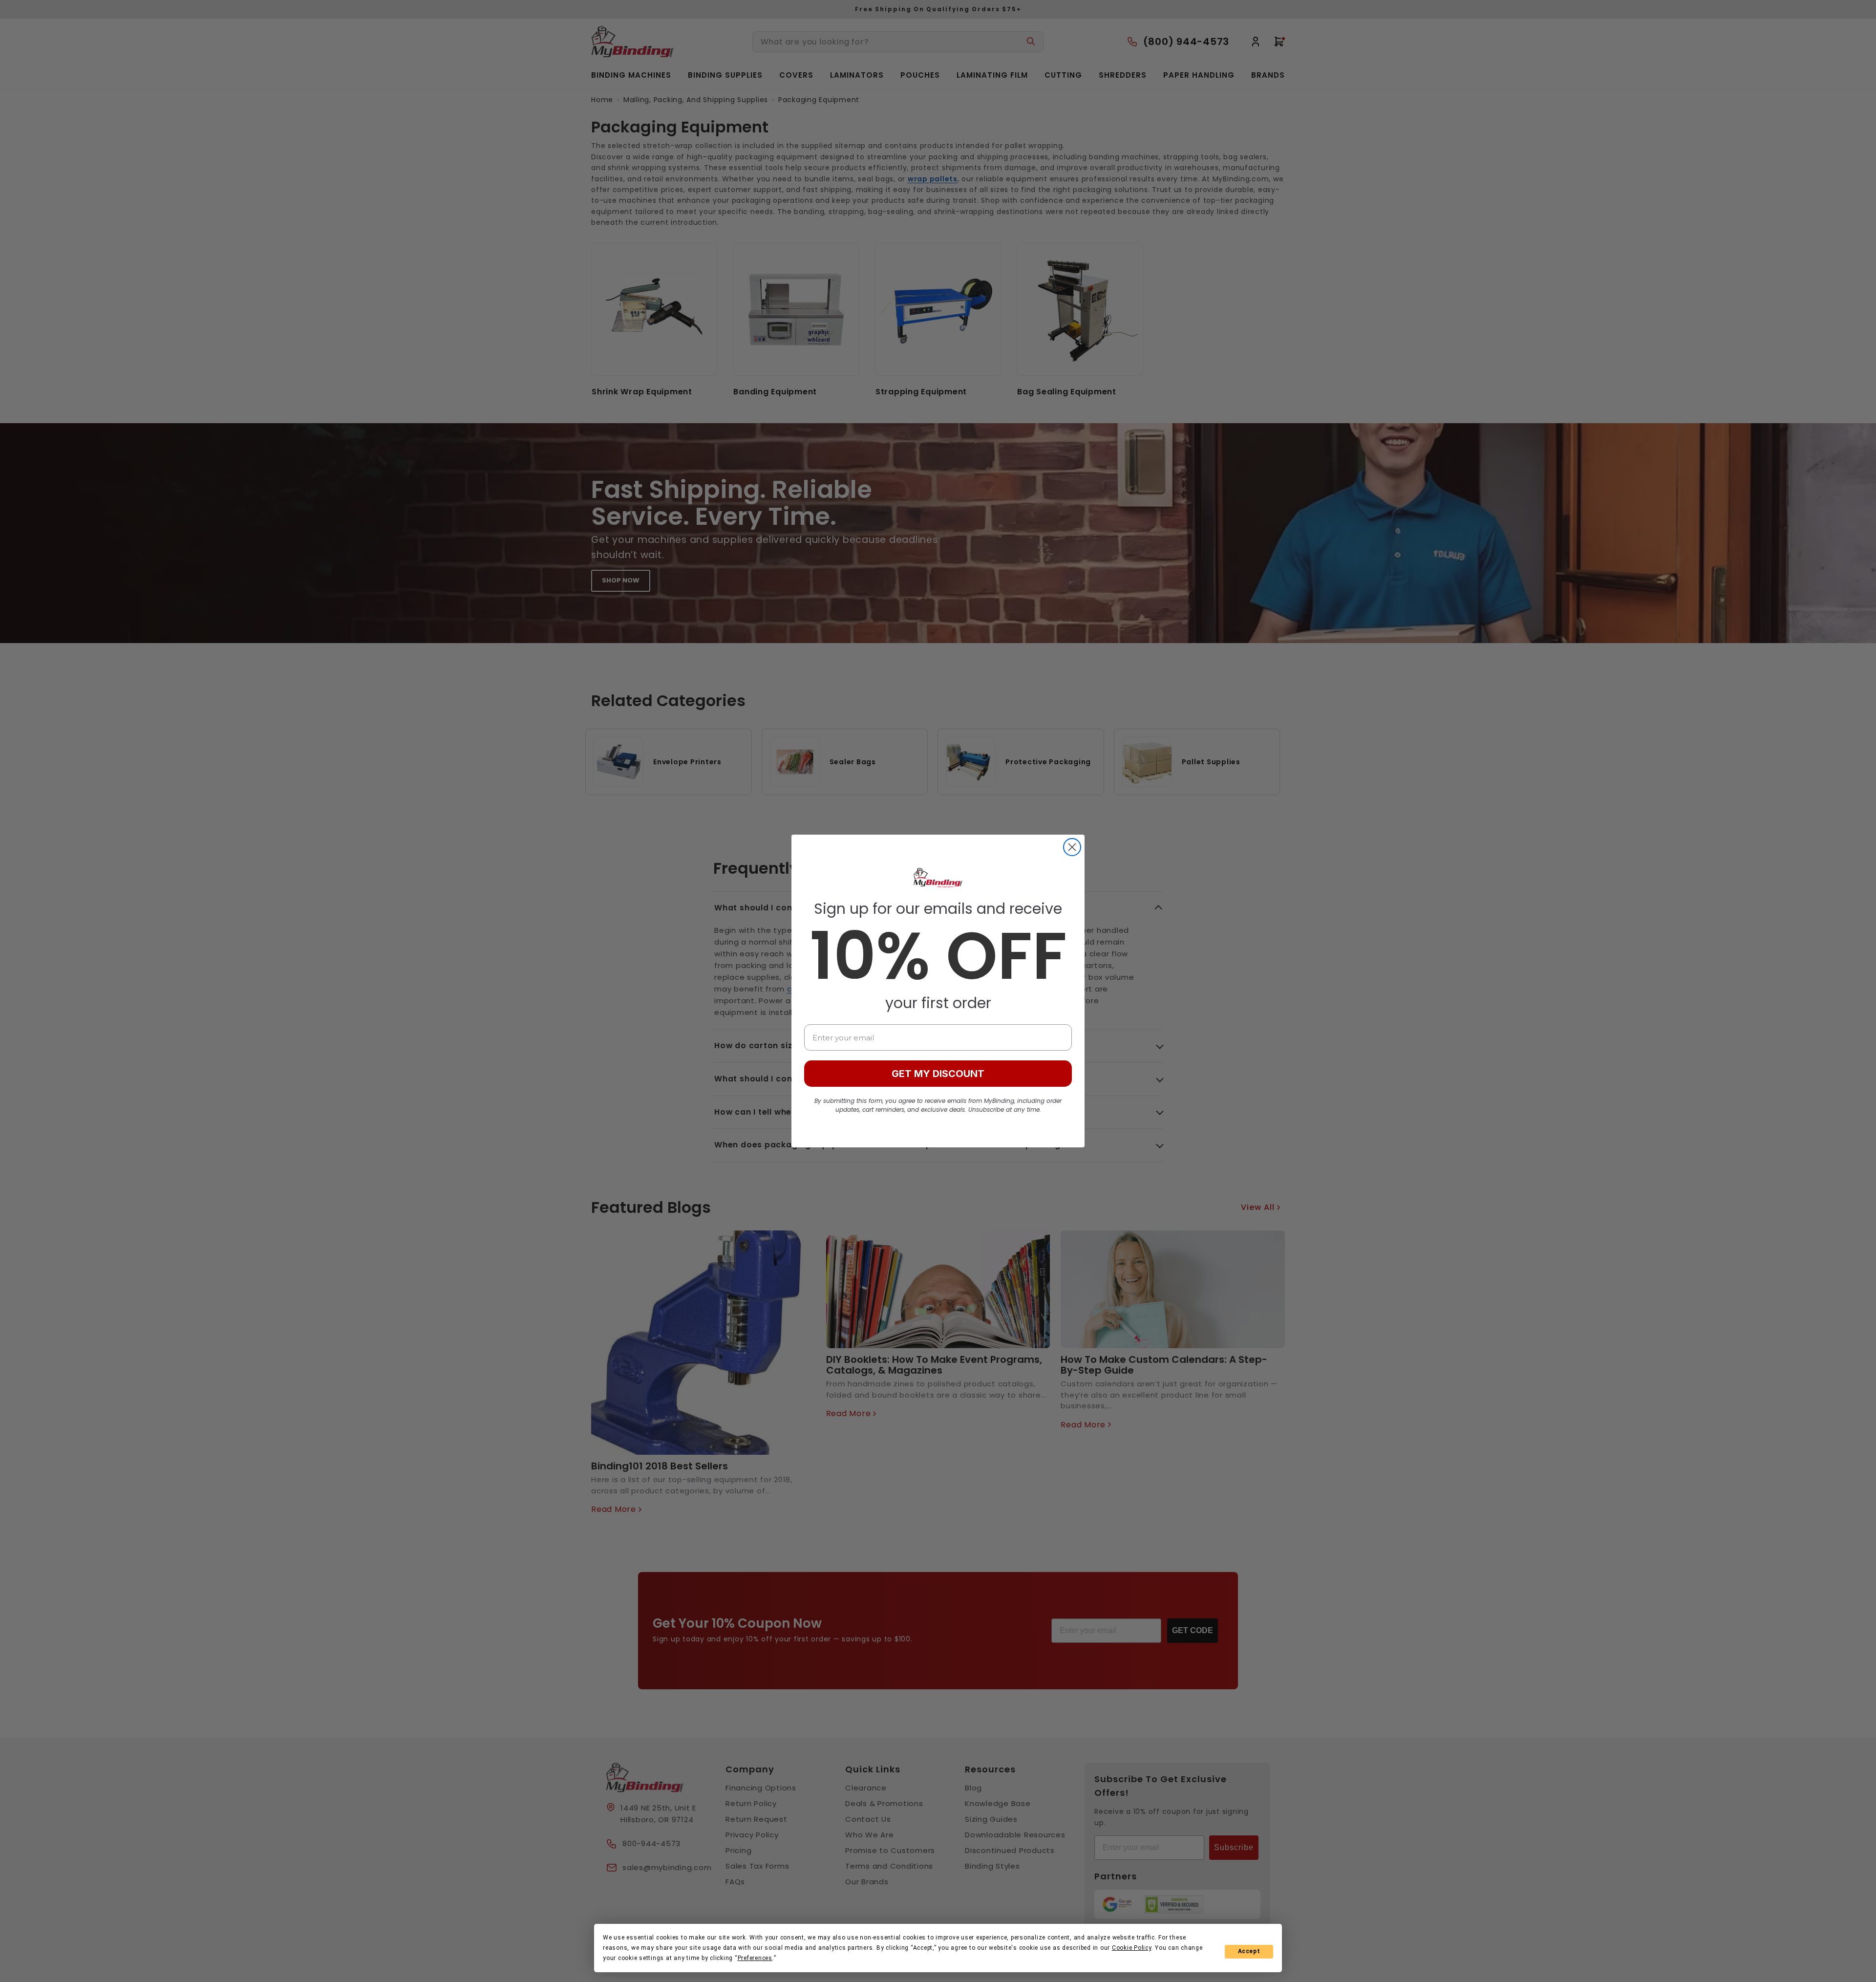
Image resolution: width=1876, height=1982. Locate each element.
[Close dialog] (1072, 847)
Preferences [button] (755, 1958)
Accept (1249, 1951)
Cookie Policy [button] (1132, 1948)
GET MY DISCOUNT (938, 1074)
